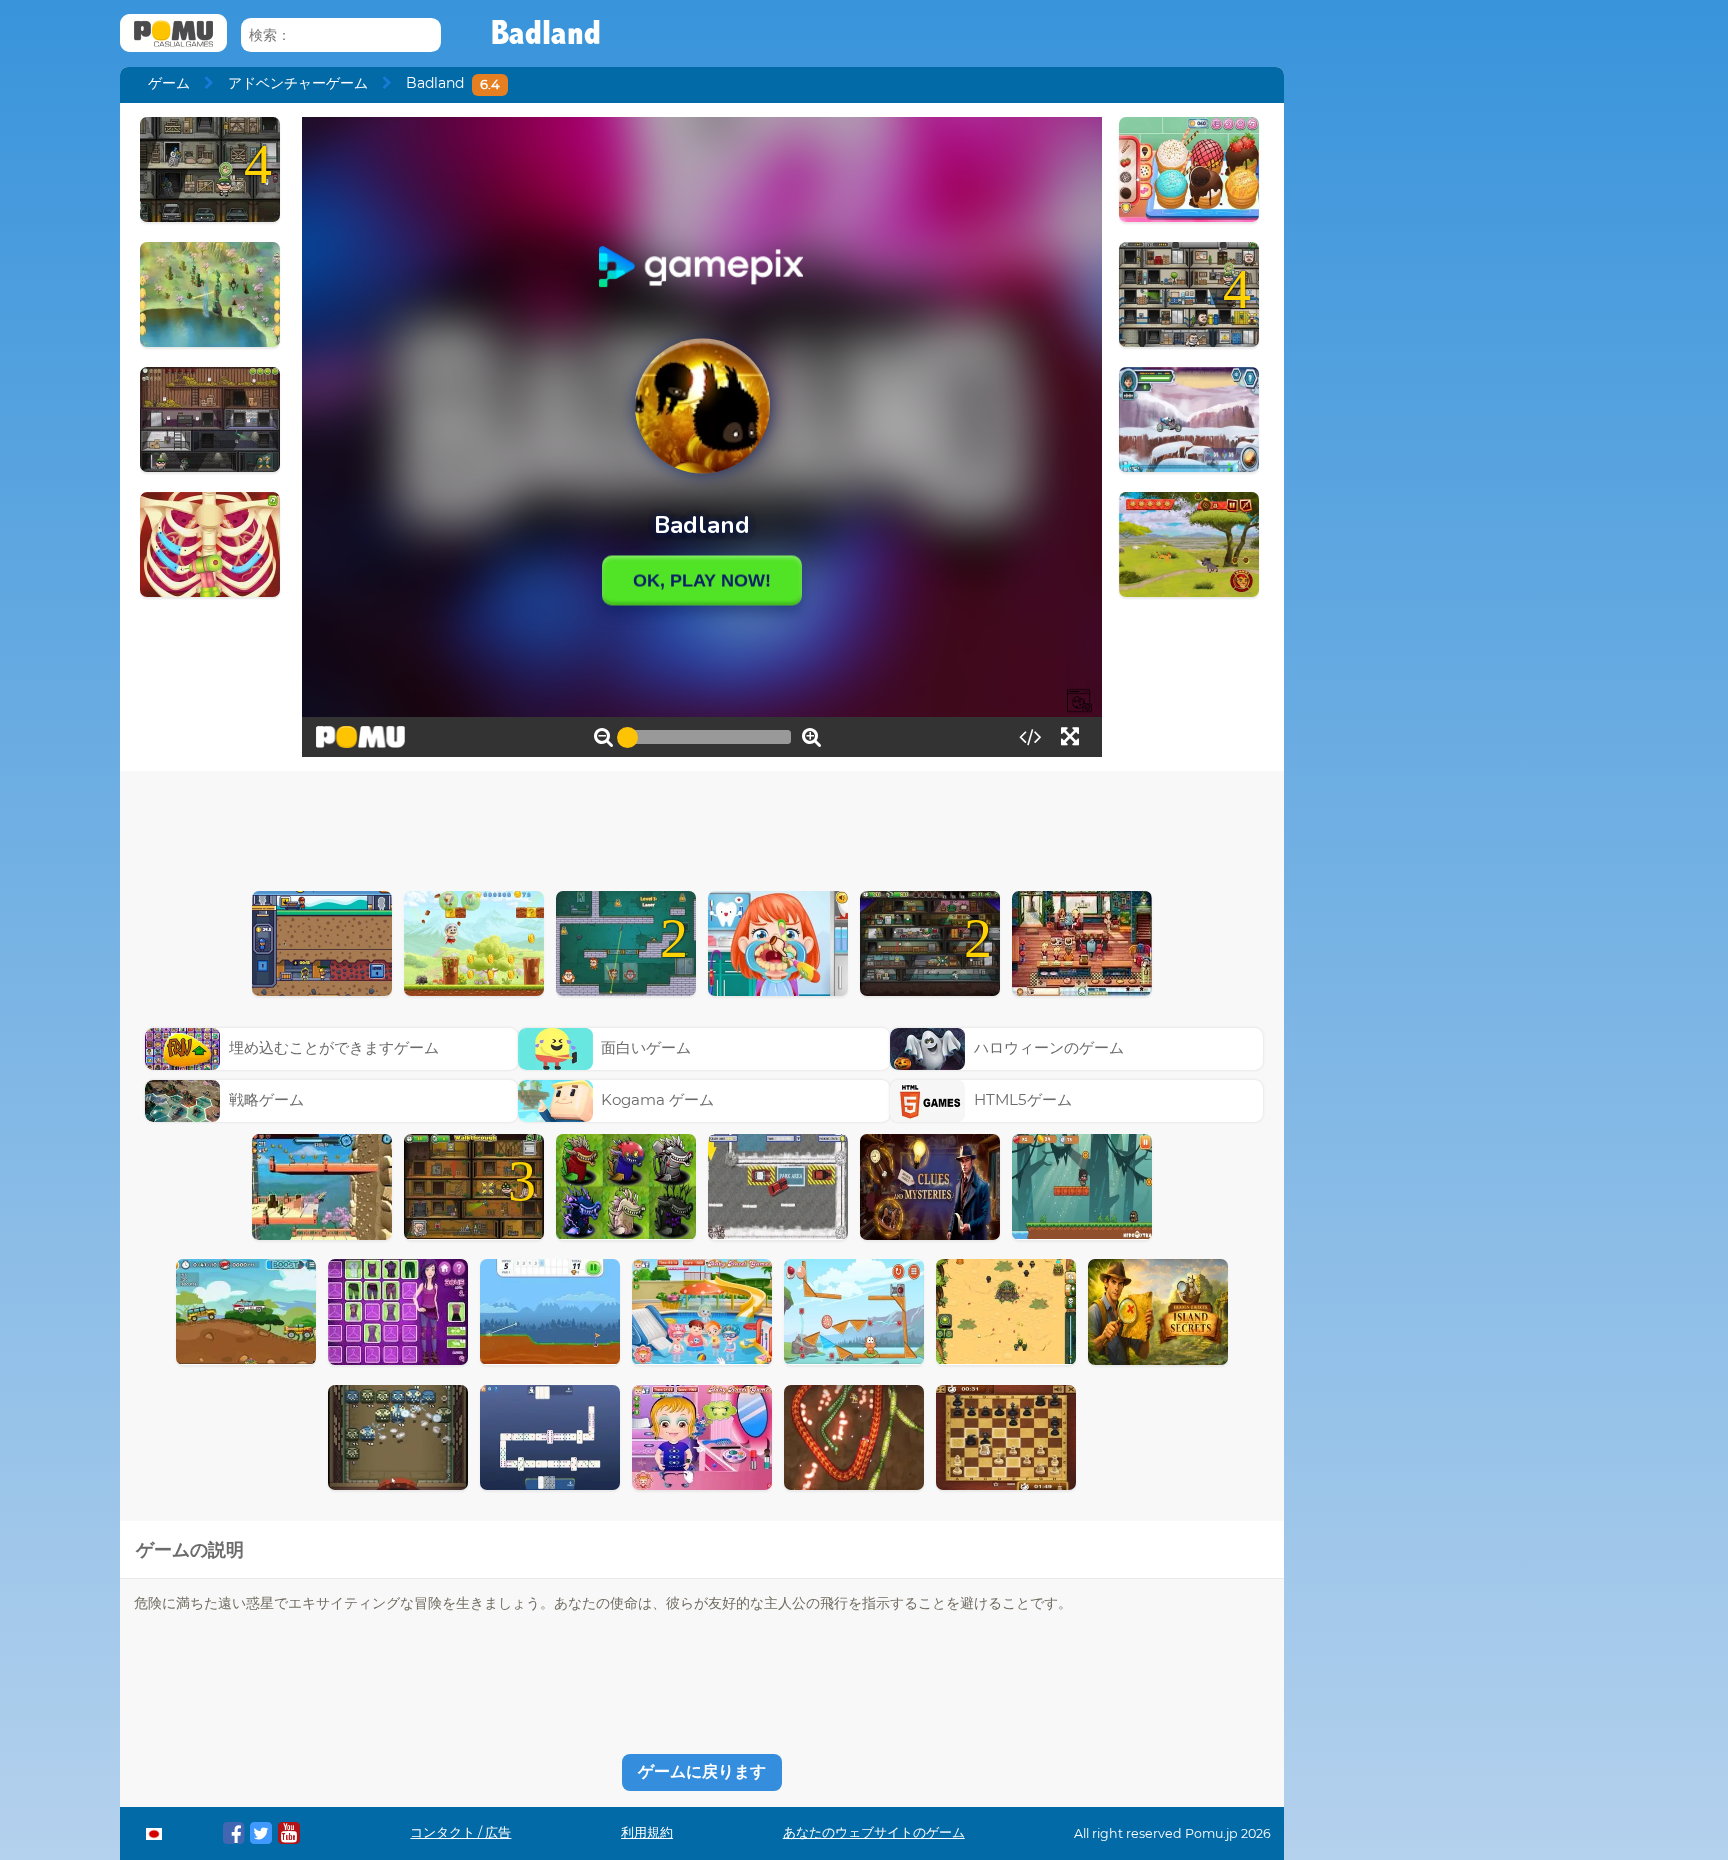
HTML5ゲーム (1023, 1099)
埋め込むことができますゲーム (334, 1047)
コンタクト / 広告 (460, 1832)
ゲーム (169, 83)
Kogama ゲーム (657, 1099)
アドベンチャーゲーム (298, 83)
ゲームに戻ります (702, 1771)
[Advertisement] (702, 826)
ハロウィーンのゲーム (1049, 1047)
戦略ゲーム (266, 1099)
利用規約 (647, 1832)
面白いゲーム (646, 1047)
